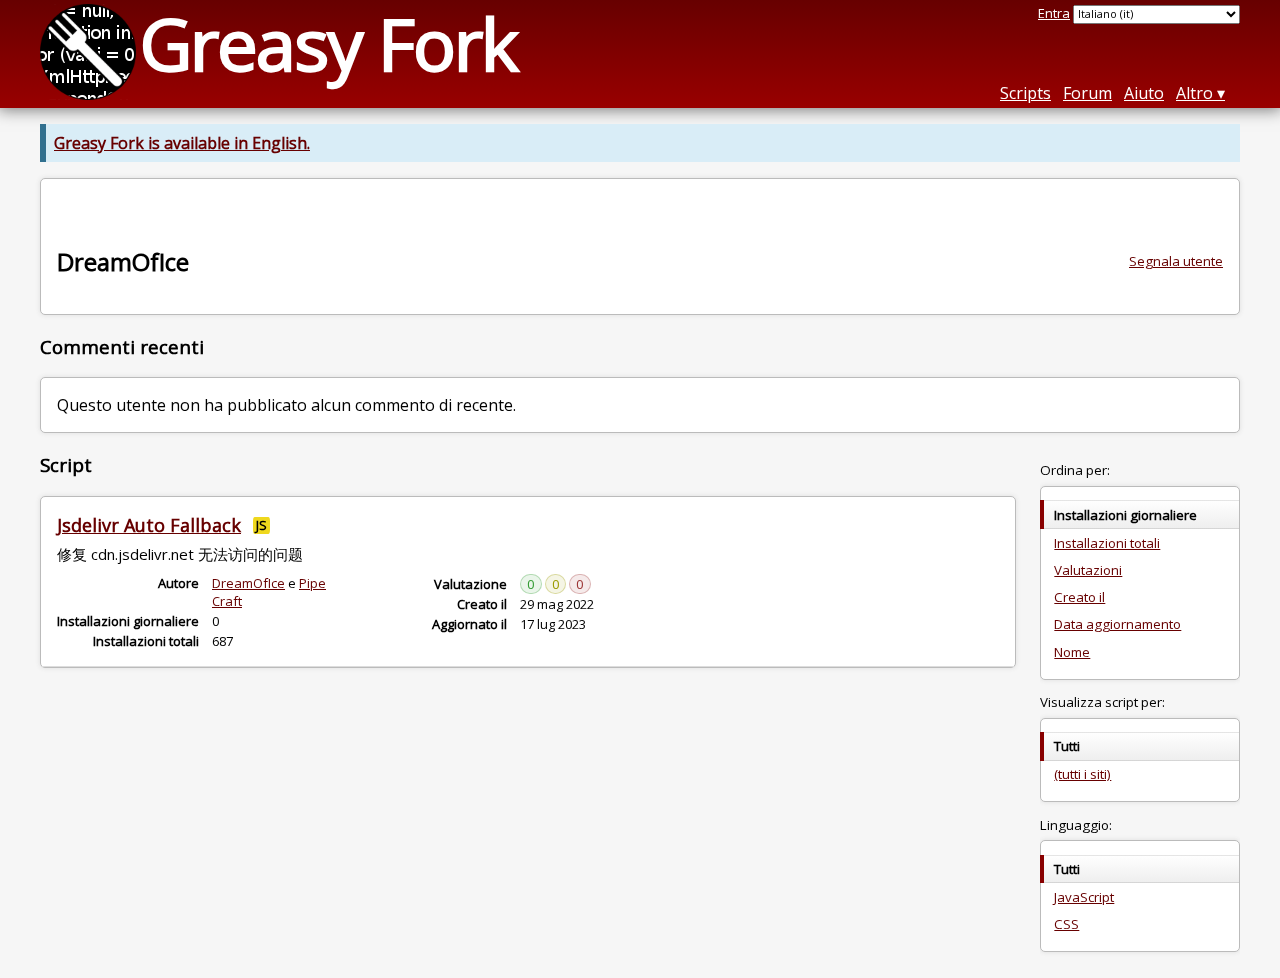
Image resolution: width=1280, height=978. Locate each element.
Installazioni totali (1107, 543)
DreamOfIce (248, 583)
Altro (1194, 93)
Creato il (1079, 597)
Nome (1072, 652)
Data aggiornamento (1117, 624)
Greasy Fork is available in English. (182, 143)
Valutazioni (1088, 570)
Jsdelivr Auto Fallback (149, 525)
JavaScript (1084, 897)
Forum (1087, 93)
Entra (1054, 13)
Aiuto (1144, 93)
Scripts (1025, 93)
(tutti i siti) (1082, 774)
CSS (1066, 924)
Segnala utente (1176, 261)
